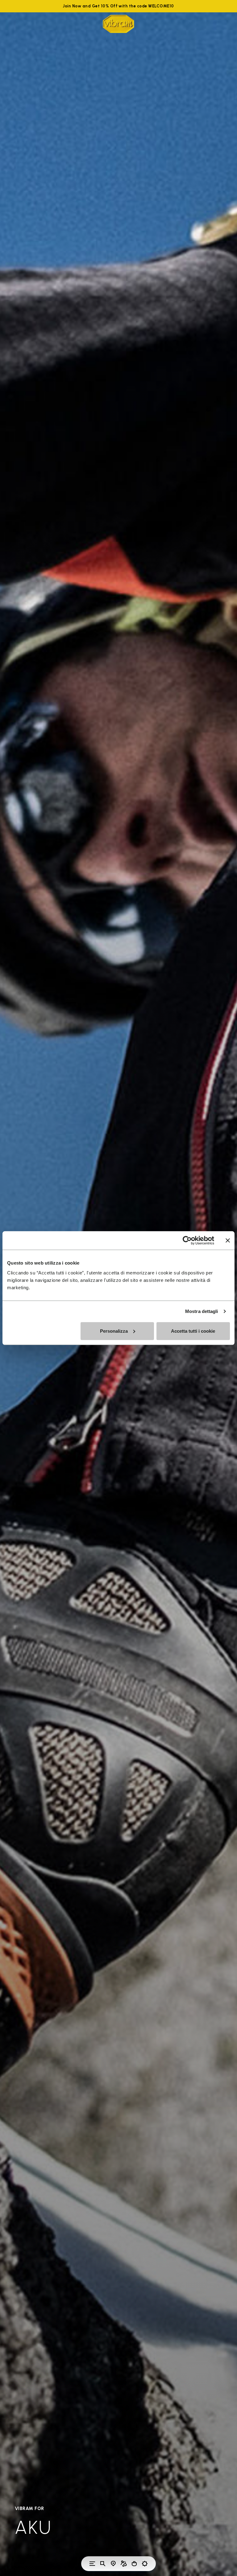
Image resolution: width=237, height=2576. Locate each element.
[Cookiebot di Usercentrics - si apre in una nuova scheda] (187, 1241)
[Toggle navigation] (92, 2564)
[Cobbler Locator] (124, 2564)
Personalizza (114, 1331)
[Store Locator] (113, 2564)
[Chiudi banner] (228, 1241)
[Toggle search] (103, 2564)
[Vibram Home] (118, 24)
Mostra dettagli (202, 1311)
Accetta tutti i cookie (193, 1331)
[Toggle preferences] (145, 2564)
